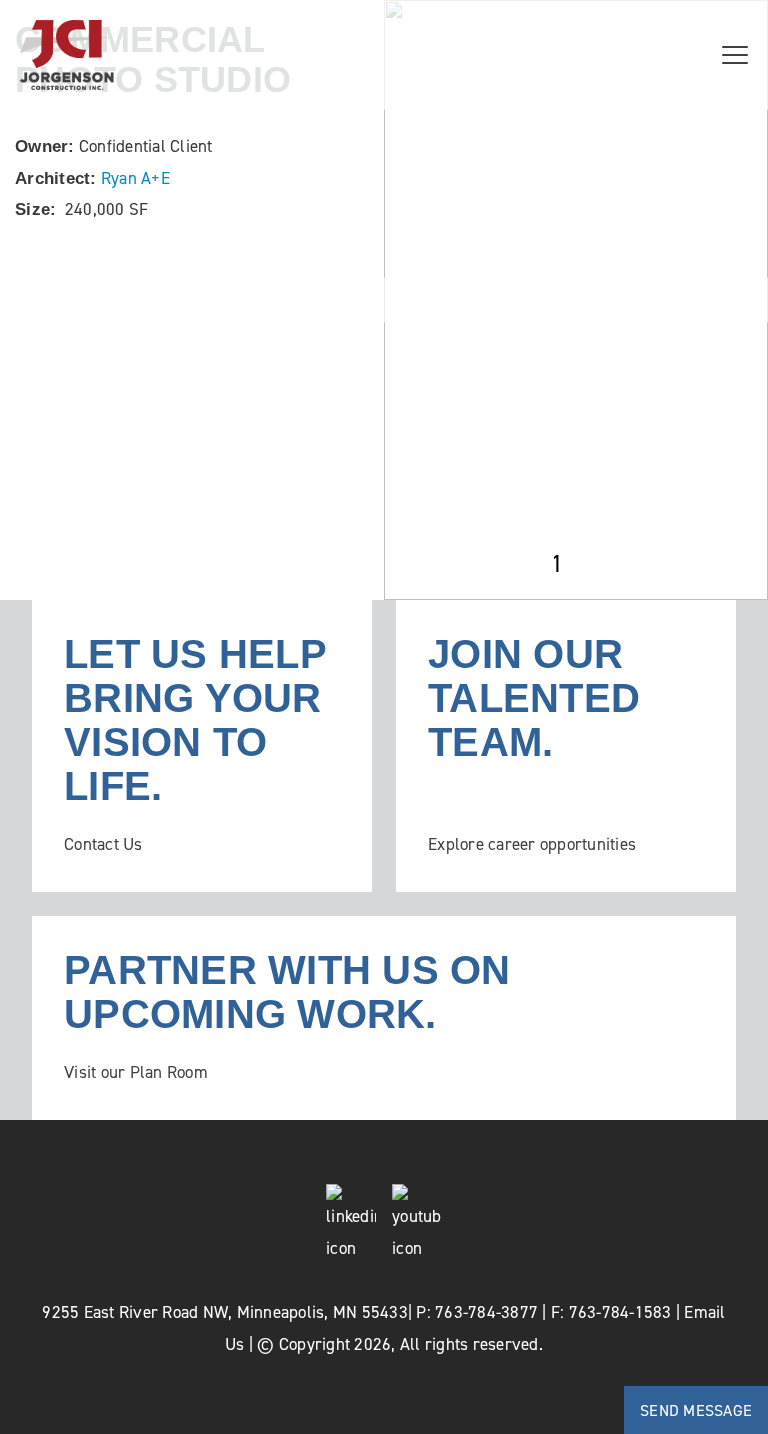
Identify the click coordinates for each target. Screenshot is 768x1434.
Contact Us (103, 844)
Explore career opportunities (532, 844)
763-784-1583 (620, 1312)
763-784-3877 (486, 1312)
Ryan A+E (135, 178)
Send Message (696, 1410)
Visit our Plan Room (136, 1072)
